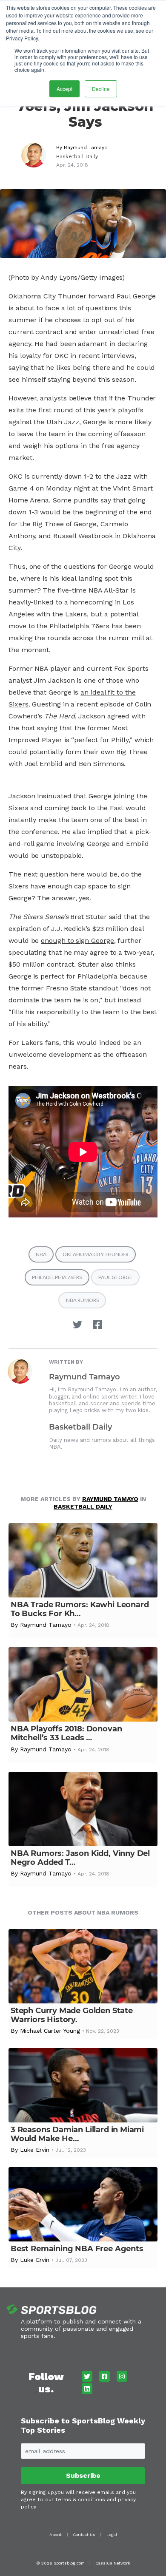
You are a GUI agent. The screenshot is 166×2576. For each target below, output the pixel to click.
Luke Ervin (35, 2150)
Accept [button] (64, 89)
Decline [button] (101, 89)
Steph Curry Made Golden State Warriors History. (72, 2015)
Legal (112, 2535)
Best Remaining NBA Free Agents (77, 2249)
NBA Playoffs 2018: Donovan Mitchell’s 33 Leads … (66, 1733)
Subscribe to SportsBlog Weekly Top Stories (83, 2425)
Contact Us (84, 2535)
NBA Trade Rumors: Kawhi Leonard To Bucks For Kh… (80, 1609)
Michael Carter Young (50, 2031)
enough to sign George (77, 940)
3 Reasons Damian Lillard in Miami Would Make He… (77, 2134)
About (56, 2535)
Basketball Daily (77, 156)
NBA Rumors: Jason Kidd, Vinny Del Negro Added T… (80, 1858)
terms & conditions (80, 2499)
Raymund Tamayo (86, 148)
